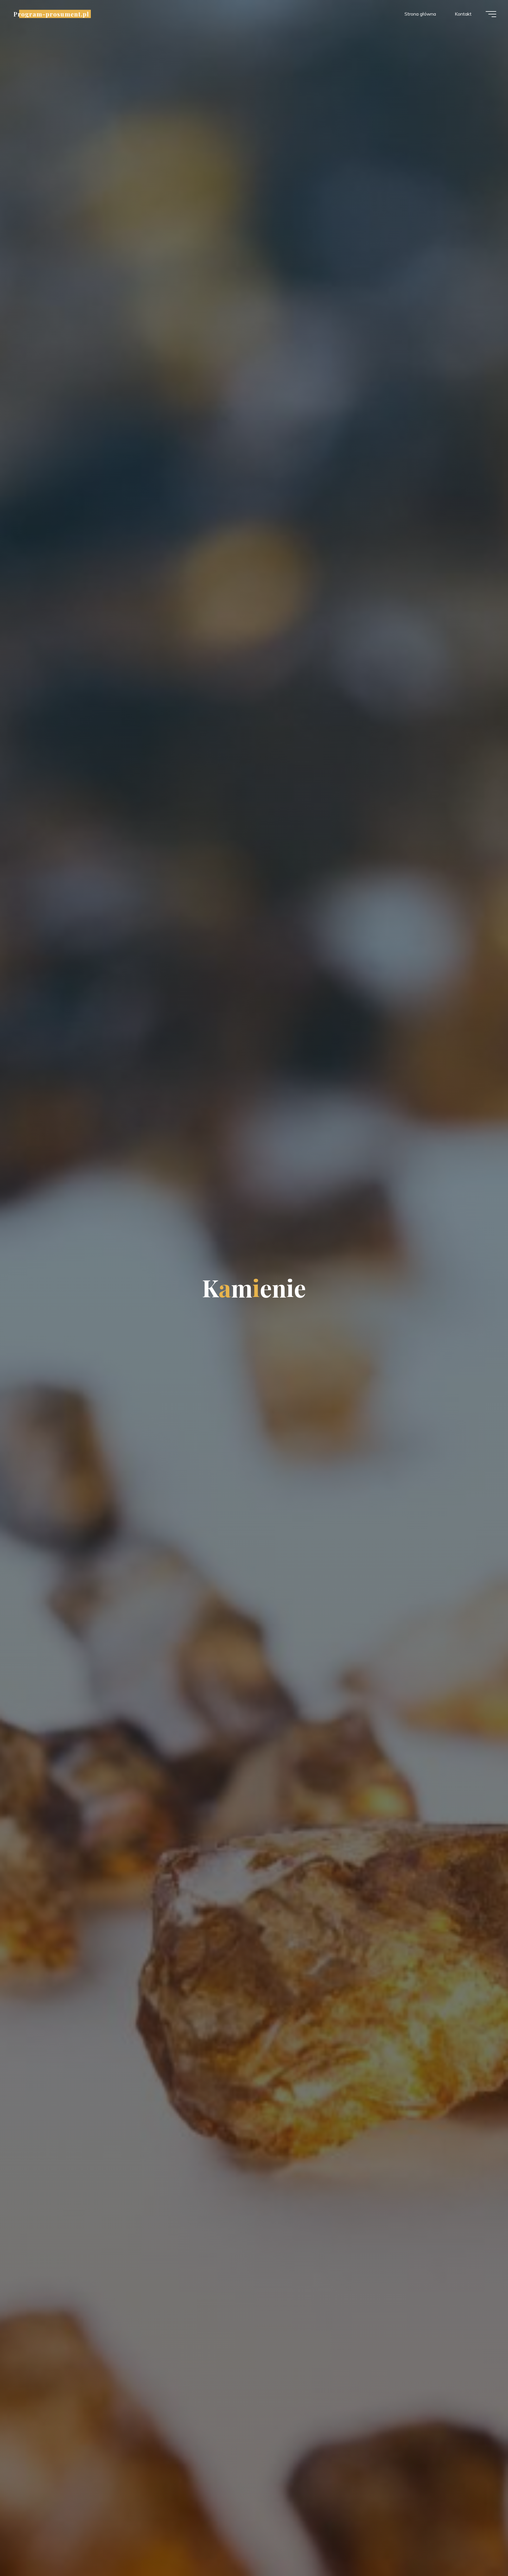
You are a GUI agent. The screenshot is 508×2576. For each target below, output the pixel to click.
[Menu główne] (491, 14)
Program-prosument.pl (51, 14)
